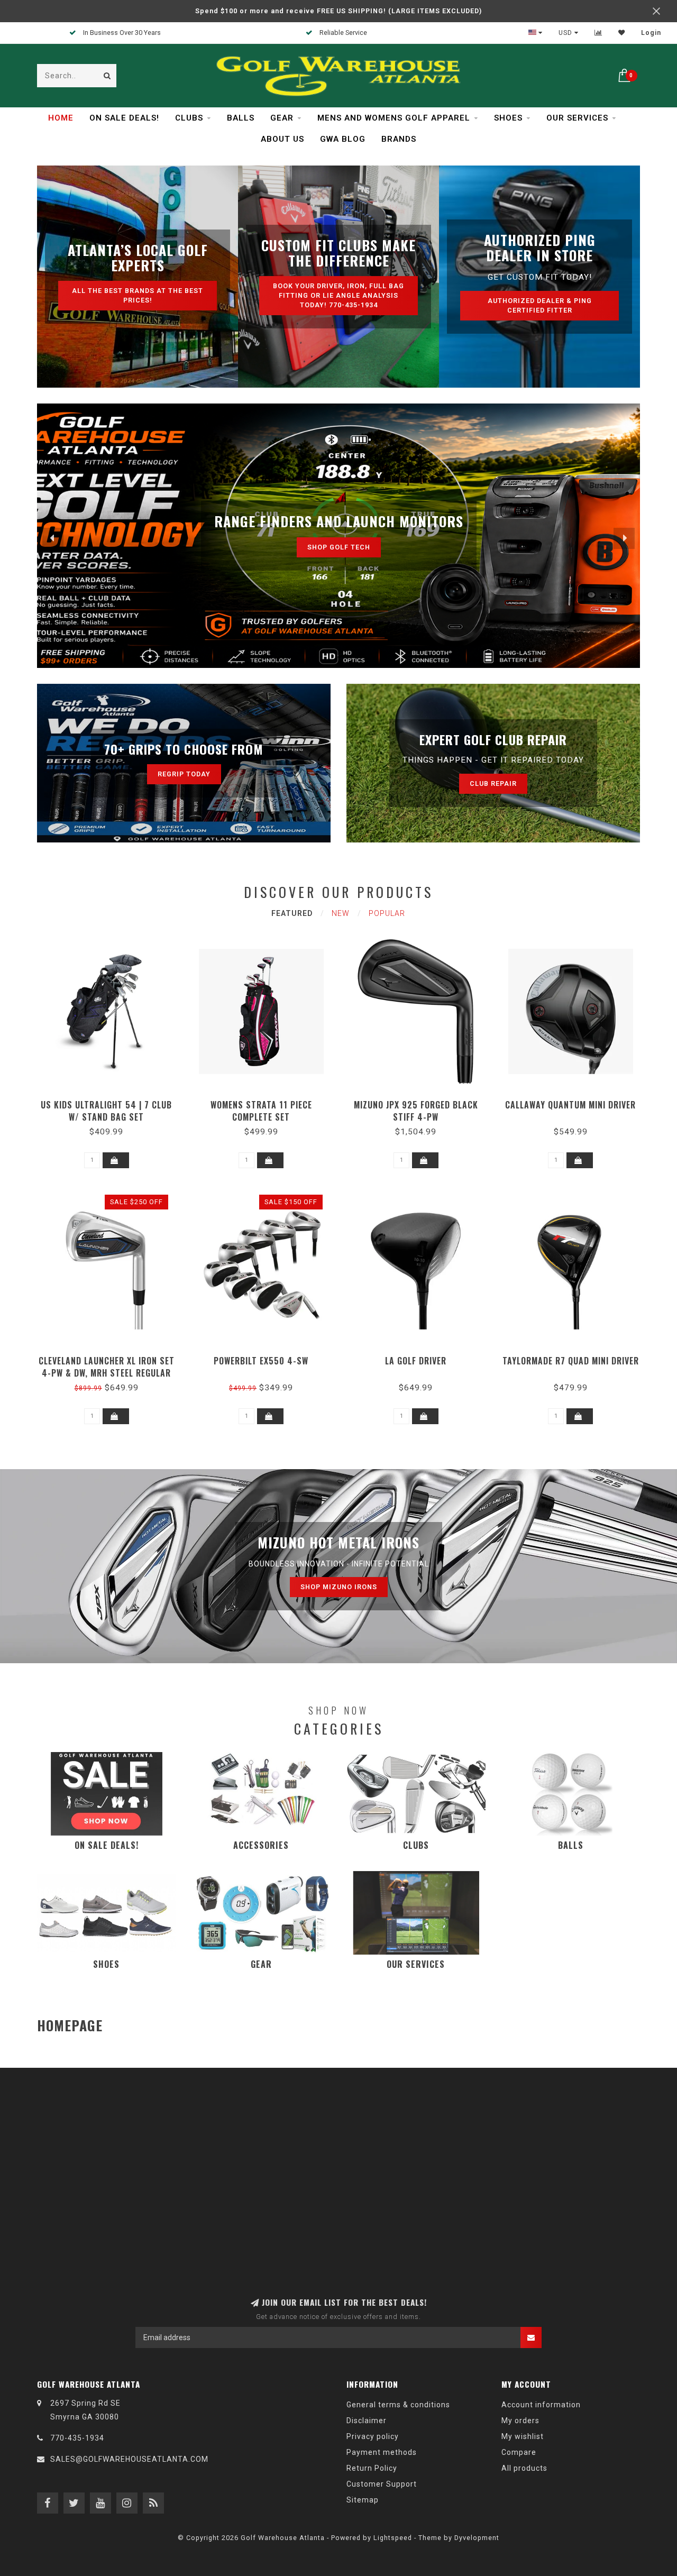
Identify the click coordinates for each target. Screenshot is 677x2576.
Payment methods (382, 2452)
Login (651, 33)
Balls (241, 118)
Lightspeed (393, 2538)
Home (61, 118)
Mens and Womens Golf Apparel (394, 118)
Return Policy (372, 2468)
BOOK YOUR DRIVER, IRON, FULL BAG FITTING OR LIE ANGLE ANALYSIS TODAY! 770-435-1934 (338, 295)
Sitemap (363, 2500)
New (341, 913)
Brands (399, 139)
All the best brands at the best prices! (138, 295)
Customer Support (382, 2484)
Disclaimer (367, 2421)
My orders (520, 2421)
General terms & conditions (398, 2405)
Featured (292, 913)
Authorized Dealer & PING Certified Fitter (540, 305)
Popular (387, 913)
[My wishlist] (622, 33)
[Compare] (598, 33)
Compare (519, 2452)
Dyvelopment (477, 2538)
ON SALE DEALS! (124, 118)
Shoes (508, 118)
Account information (541, 2405)
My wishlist (523, 2436)
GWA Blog (343, 139)
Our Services (577, 118)
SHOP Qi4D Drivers (338, 544)
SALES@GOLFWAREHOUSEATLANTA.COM (129, 2459)
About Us (282, 139)
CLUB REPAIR (493, 783)
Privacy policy (373, 2436)
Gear (282, 118)
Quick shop (111, 1101)
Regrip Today (184, 774)
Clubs (189, 118)
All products (524, 2468)
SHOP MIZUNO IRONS (339, 1587)
